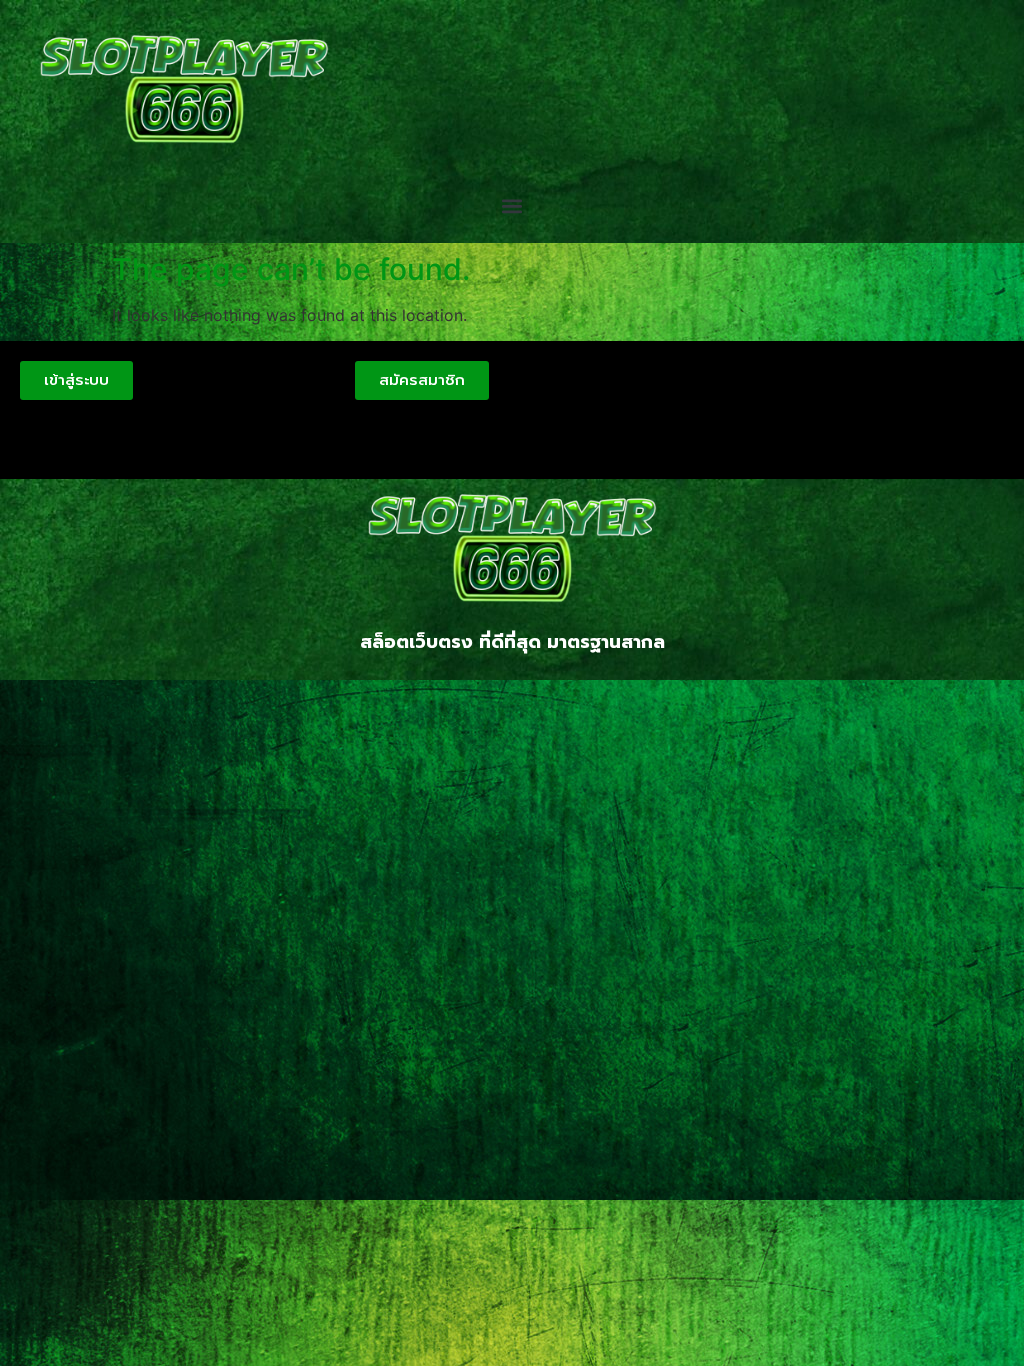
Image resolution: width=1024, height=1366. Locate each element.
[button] (512, 206)
